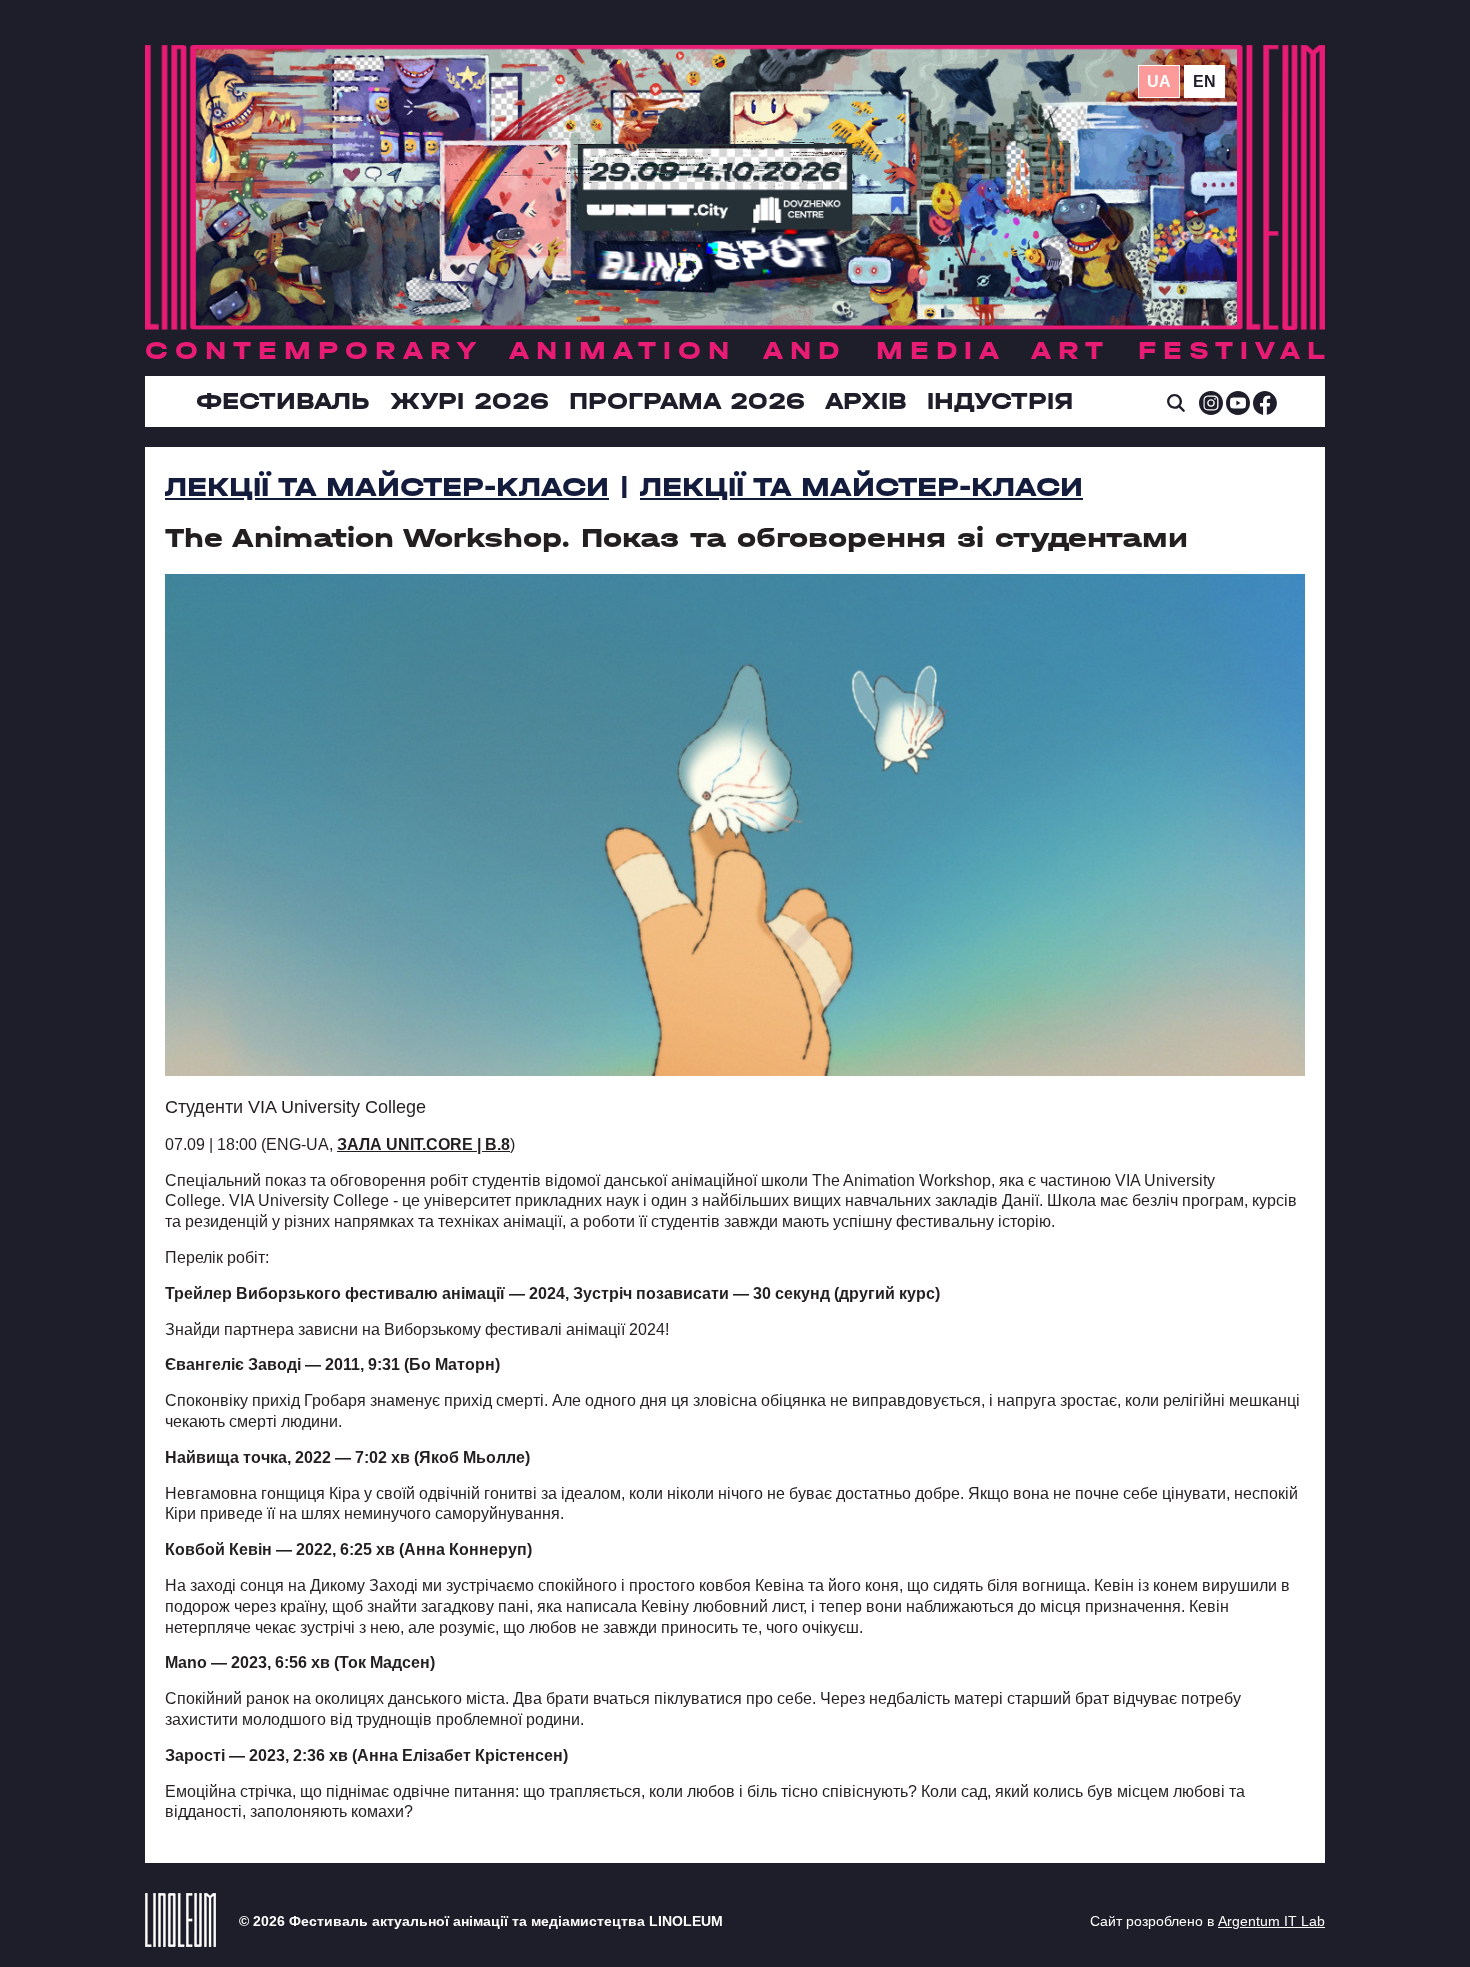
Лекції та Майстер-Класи (861, 487)
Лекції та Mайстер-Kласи (387, 487)
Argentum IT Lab (1271, 1921)
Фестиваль (283, 401)
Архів (866, 401)
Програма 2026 (687, 401)
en (1204, 81)
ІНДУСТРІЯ (1000, 401)
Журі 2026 (469, 401)
